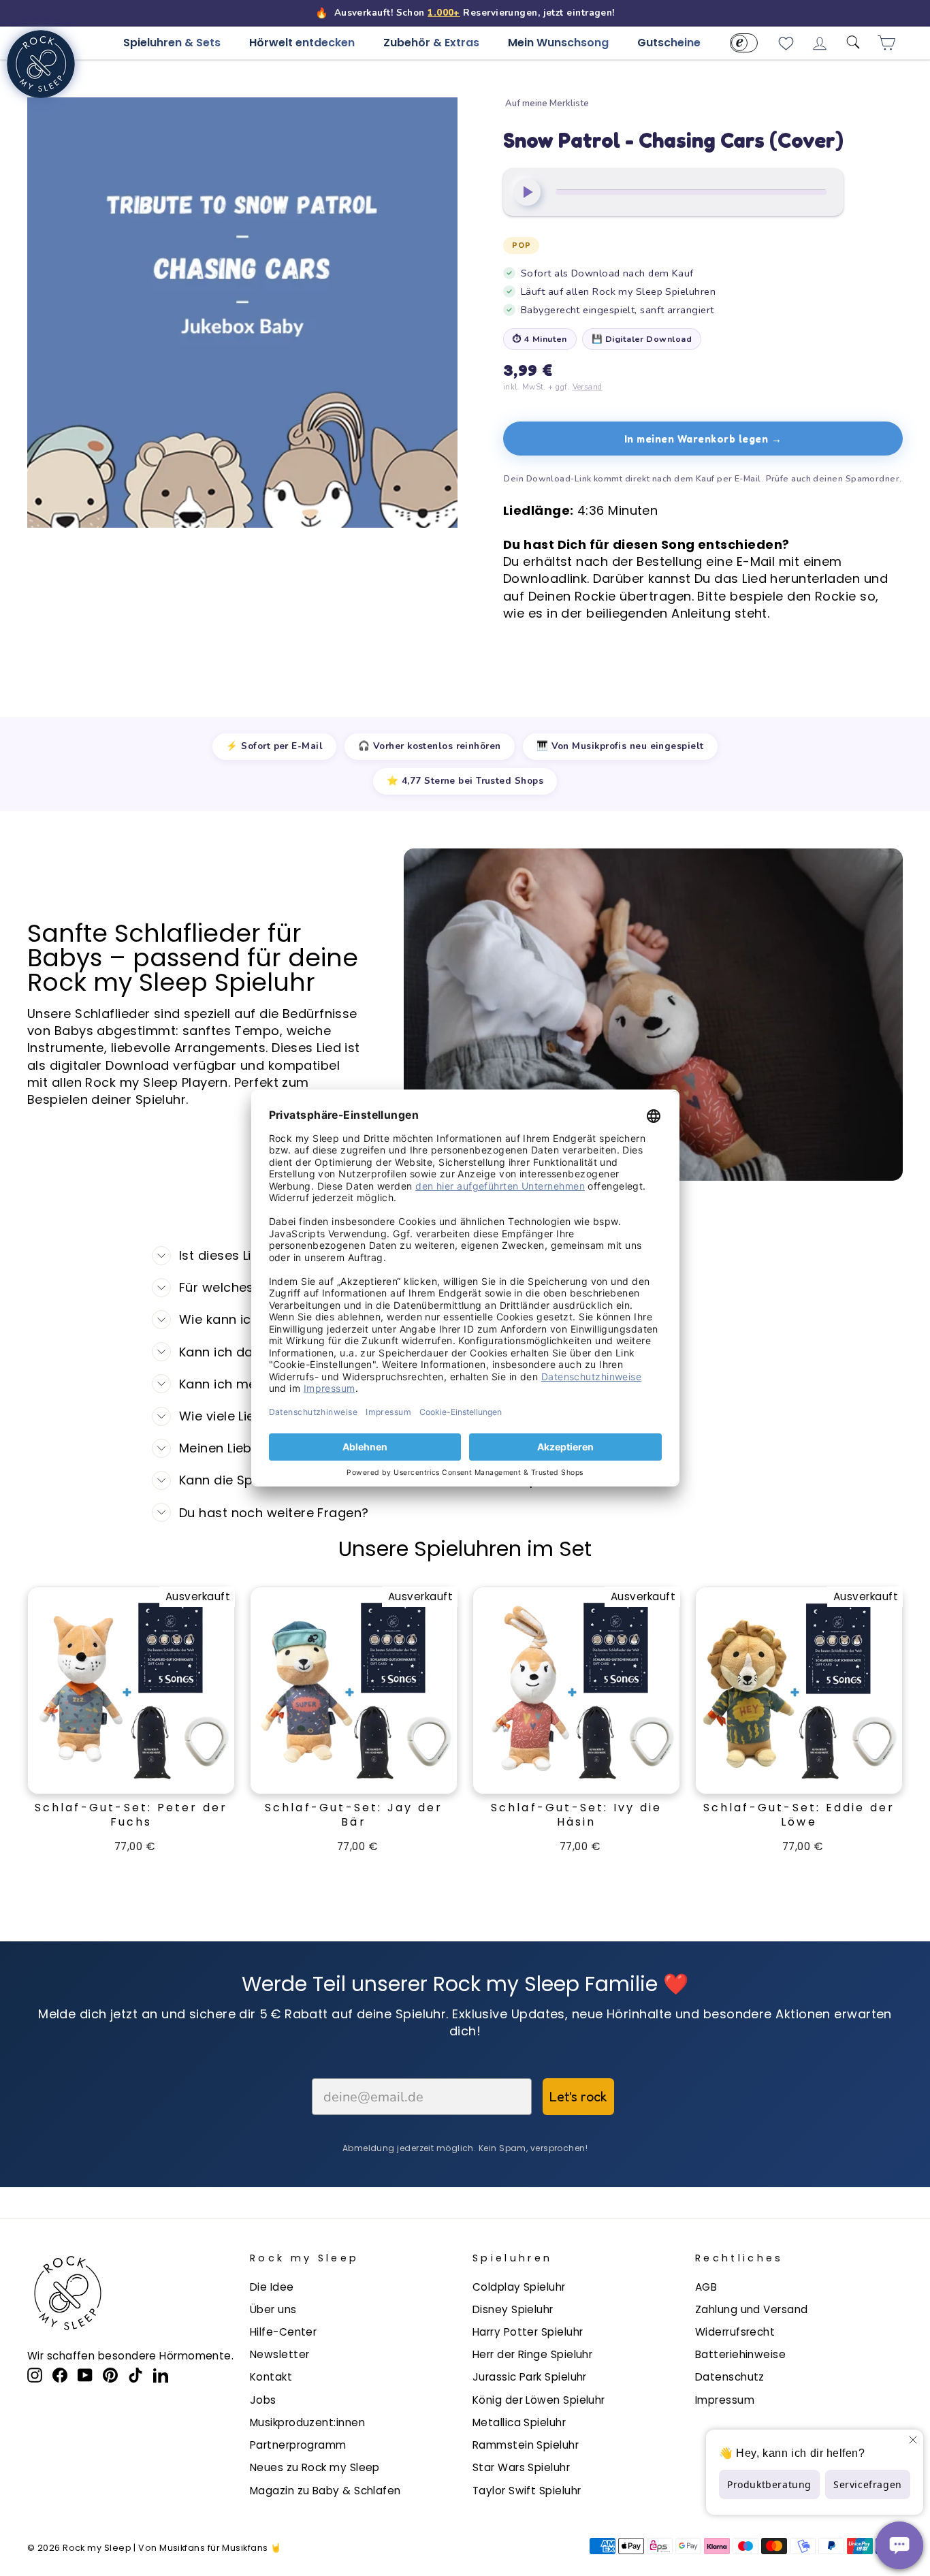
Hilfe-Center (283, 2332)
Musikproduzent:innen (307, 2422)
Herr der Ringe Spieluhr (532, 2354)
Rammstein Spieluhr (526, 2445)
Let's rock (578, 2097)
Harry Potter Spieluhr (528, 2332)
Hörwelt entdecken (302, 43)
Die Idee (272, 2287)
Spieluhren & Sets (172, 43)
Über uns (273, 2309)
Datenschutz (730, 2377)
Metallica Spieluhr (519, 2422)
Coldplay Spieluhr (519, 2287)
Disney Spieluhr (513, 2309)
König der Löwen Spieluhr (539, 2400)
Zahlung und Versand (752, 2309)
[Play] (527, 192)
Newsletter (280, 2354)
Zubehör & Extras (431, 43)
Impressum (725, 2400)
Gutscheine (669, 43)
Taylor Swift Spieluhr (527, 2491)
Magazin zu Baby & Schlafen (325, 2491)
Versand (588, 387)
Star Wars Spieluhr (521, 2467)
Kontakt (271, 2377)
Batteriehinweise (740, 2354)
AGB (706, 2287)
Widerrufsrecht (735, 2332)
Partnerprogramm (298, 2445)
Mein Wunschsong (558, 43)
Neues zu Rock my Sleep (315, 2467)
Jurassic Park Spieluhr (530, 2377)
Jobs (263, 2400)
